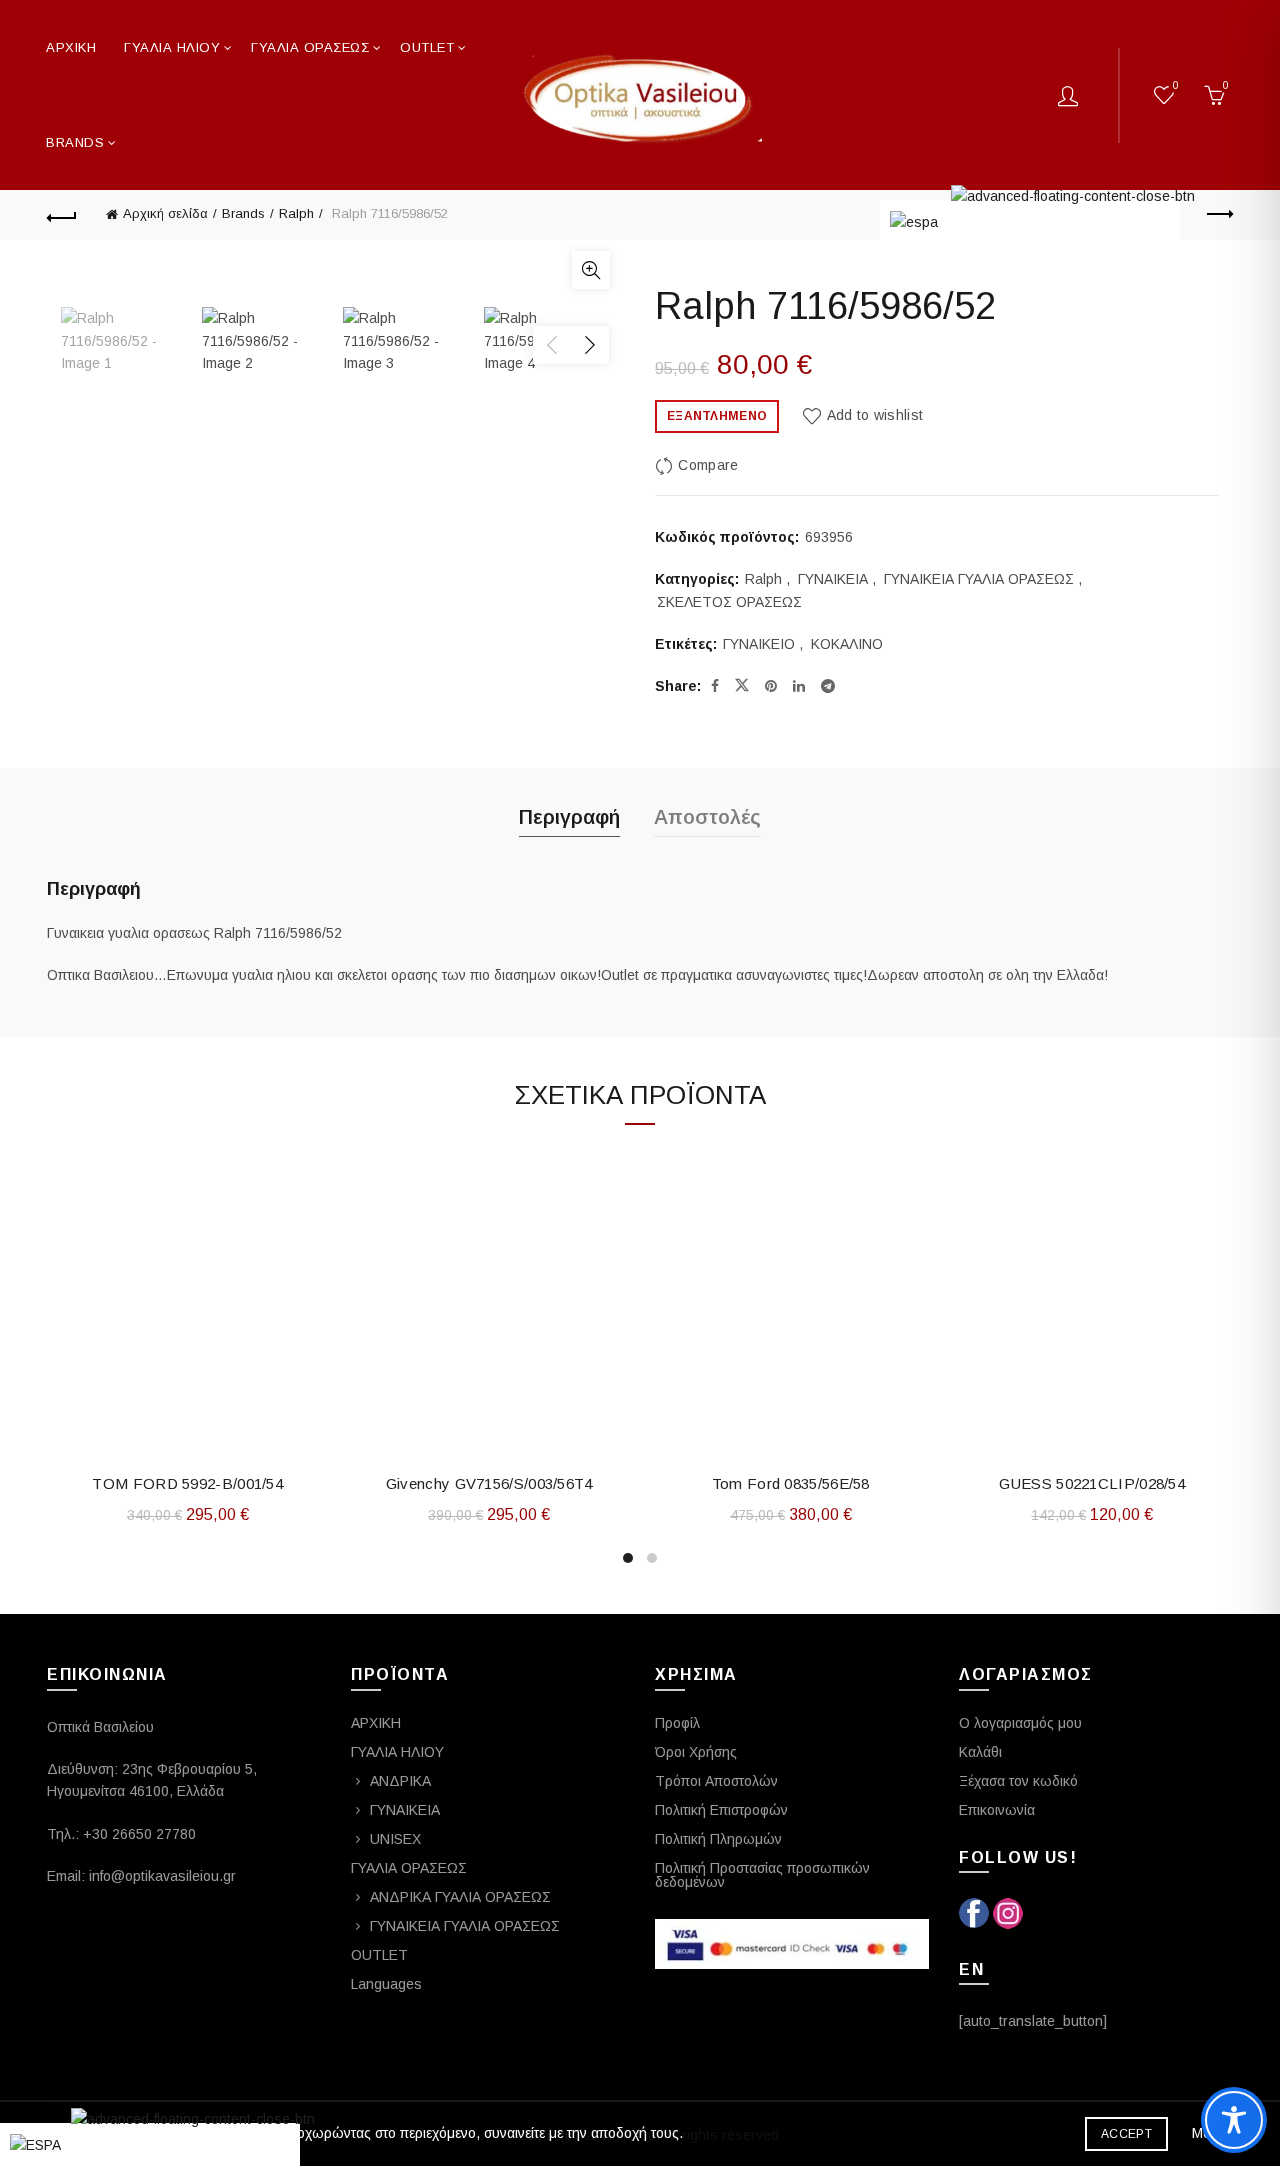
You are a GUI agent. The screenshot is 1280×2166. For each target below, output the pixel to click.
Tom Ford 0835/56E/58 (791, 1483)
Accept (1126, 2134)
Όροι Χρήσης (696, 1752)
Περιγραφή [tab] (569, 817)
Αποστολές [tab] (707, 817)
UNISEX (395, 1839)
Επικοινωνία (997, 1810)
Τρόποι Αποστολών (716, 1781)
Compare (708, 465)
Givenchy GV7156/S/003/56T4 (489, 1483)
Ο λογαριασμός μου (1020, 1723)
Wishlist (1176, 85)
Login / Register (1068, 95)
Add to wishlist (875, 415)
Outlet (427, 47)
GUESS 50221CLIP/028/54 (1092, 1483)
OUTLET (379, 1955)
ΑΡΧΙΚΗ (71, 47)
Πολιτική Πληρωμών (718, 1839)
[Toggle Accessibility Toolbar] (1234, 2120)
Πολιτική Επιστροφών (721, 1810)
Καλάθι (980, 1752)
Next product (1218, 215)
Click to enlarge (591, 270)
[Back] (62, 215)
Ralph (296, 213)
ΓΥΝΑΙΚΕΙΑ (833, 579)
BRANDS (75, 142)
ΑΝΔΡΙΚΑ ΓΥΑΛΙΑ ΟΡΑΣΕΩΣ (460, 1897)
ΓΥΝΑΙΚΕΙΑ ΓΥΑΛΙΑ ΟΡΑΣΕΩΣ (979, 579)
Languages (386, 1984)
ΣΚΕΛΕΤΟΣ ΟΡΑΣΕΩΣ (729, 602)
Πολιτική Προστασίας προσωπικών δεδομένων (762, 1875)
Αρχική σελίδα (165, 213)
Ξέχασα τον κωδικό (1018, 1781)
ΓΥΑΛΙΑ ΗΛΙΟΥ (172, 47)
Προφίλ (677, 1723)
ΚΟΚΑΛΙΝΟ (847, 644)
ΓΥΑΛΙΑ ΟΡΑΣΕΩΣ (310, 47)
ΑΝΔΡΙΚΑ (400, 1781)
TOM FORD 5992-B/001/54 (187, 1483)
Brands (243, 213)
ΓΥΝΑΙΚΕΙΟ (759, 644)
